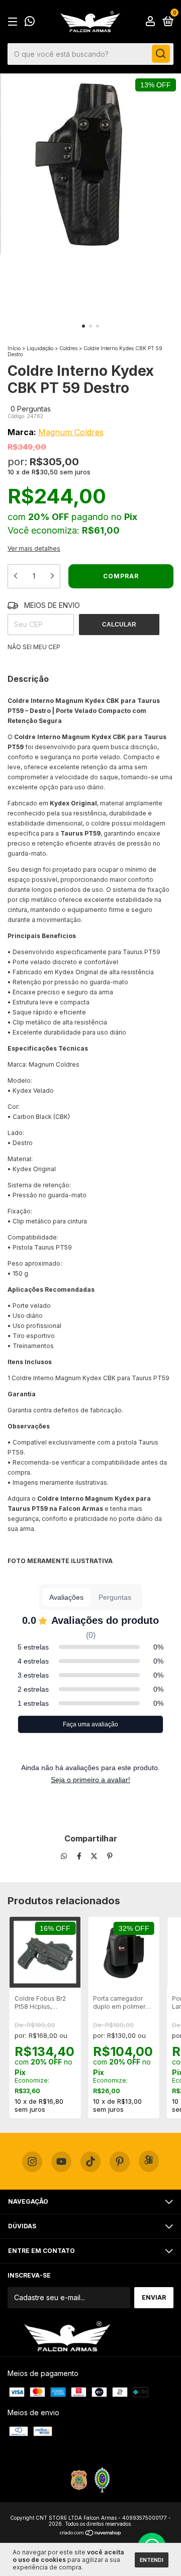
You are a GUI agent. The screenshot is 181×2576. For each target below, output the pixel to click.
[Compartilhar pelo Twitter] (95, 1856)
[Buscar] (161, 54)
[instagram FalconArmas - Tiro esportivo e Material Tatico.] (32, 2162)
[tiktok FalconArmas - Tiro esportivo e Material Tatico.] (90, 2162)
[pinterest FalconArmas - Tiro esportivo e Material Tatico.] (120, 2162)
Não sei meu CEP (34, 647)
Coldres (68, 348)
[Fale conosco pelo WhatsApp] (30, 22)
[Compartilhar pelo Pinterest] (110, 1856)
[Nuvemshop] (91, 2534)
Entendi (152, 2560)
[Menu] (14, 22)
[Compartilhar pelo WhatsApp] (64, 1856)
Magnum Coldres (71, 432)
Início (14, 348)
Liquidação (40, 348)
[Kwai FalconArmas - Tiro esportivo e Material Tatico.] (149, 2161)
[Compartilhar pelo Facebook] (80, 1856)
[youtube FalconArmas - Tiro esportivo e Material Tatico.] (61, 2162)
